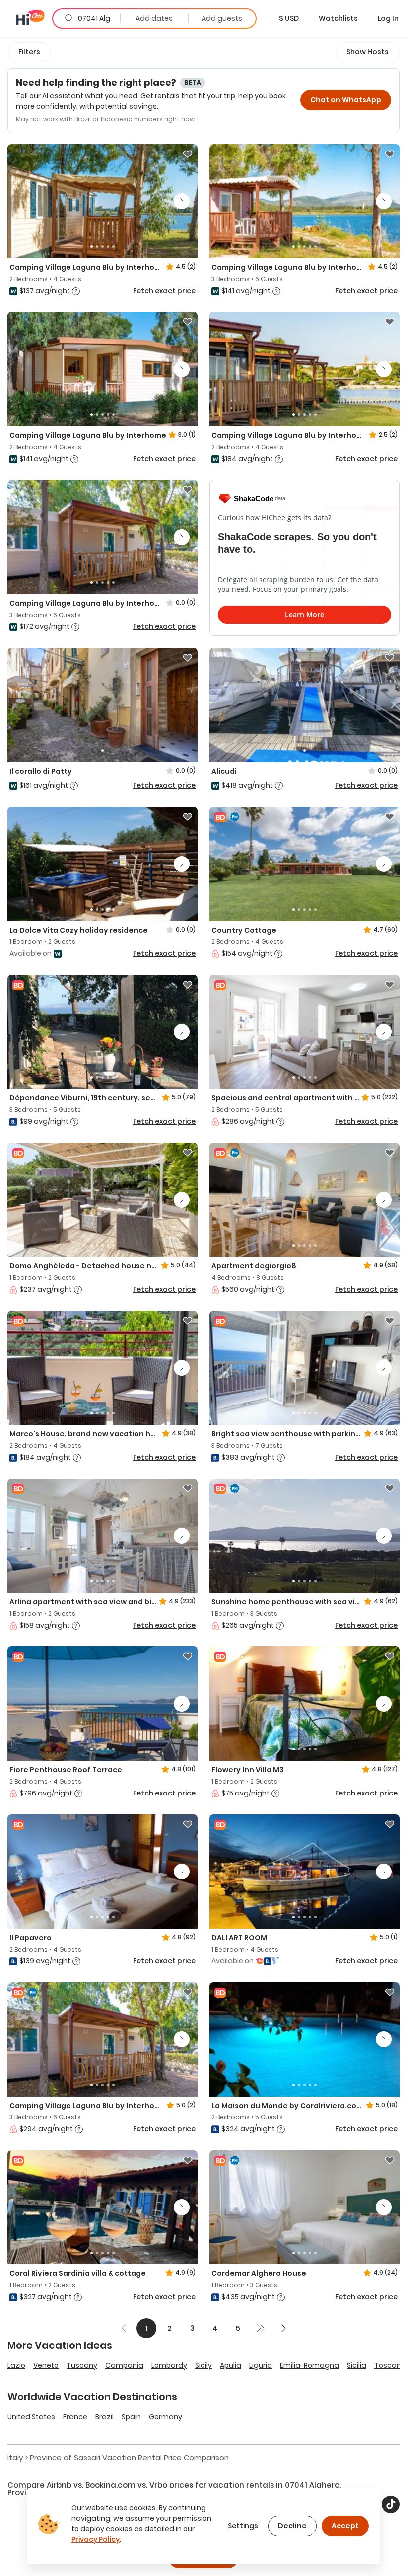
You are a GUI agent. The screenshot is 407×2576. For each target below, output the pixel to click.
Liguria (261, 2365)
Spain (131, 2417)
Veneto (46, 2365)
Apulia (231, 2365)
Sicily (203, 2365)
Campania (124, 2365)
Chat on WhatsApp (346, 100)
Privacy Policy (96, 2539)
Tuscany (82, 2365)
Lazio (16, 2365)
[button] (289, 18)
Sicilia (357, 2365)
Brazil (104, 2417)
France (75, 2417)
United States (31, 2417)
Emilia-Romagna (309, 2365)
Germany (166, 2417)
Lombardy (169, 2365)
